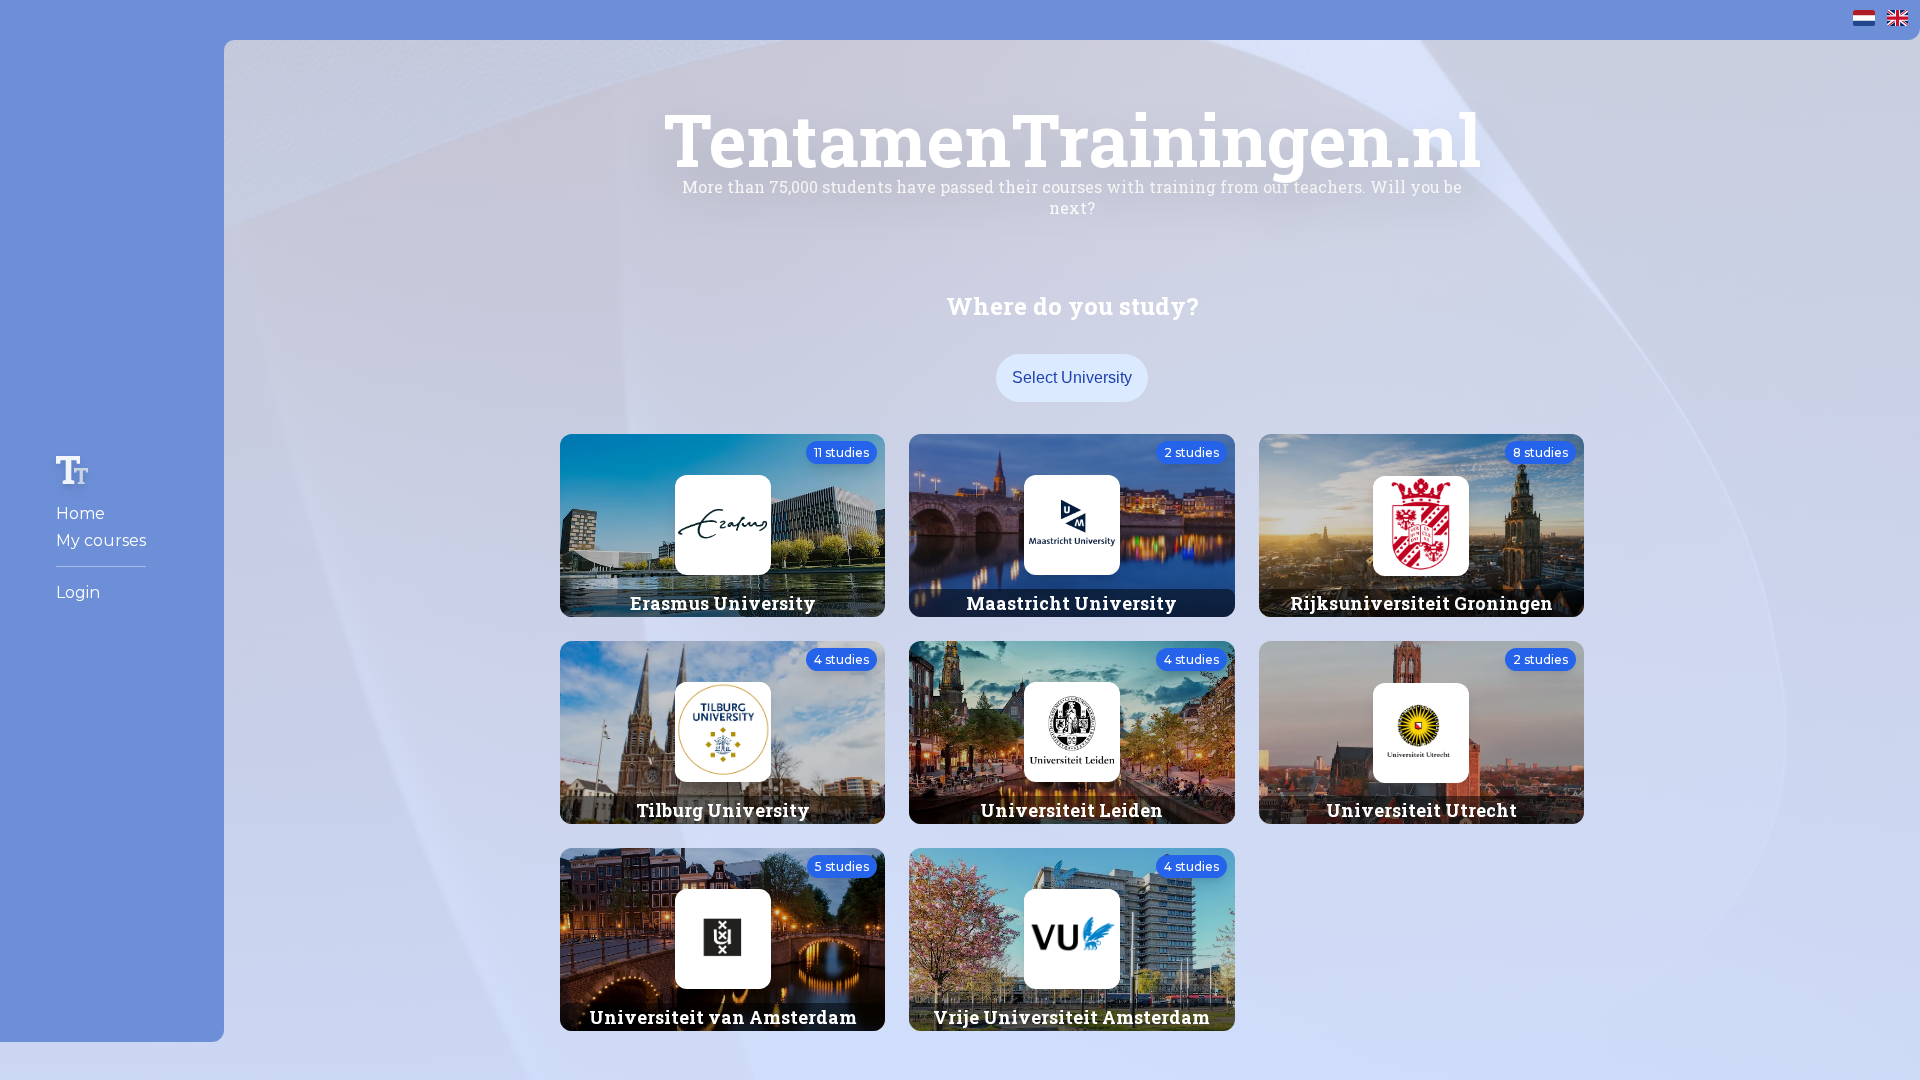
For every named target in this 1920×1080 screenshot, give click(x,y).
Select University (1072, 377)
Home (80, 513)
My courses (101, 540)
